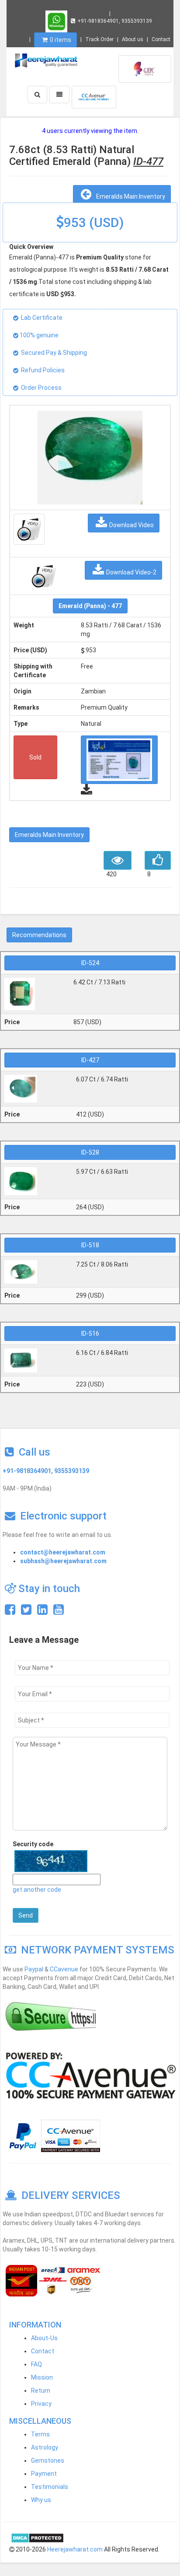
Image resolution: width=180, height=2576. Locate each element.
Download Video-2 (131, 572)
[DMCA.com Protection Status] (37, 2537)
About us (133, 39)
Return (41, 2390)
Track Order (99, 39)
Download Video (132, 525)
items (61, 40)
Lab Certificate (42, 318)
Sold (35, 757)
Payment (44, 2474)
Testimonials (50, 2487)
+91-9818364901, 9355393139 (115, 21)
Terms (40, 2434)
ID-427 (90, 1060)
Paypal (34, 1969)
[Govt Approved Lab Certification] (145, 68)
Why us (41, 2500)
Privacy (41, 2404)
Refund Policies (43, 370)
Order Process (41, 388)
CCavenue (64, 1969)
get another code (37, 1890)
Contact (161, 39)
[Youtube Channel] (59, 1612)
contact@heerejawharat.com (63, 1552)
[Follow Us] (26, 1612)
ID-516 (90, 1333)
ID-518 (90, 1245)
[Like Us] (10, 1612)
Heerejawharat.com (75, 2549)
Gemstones (48, 2460)
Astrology (45, 2447)
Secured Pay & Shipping (54, 353)
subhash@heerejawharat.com (63, 1561)
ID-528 (90, 1152)
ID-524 (90, 963)
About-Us (44, 2338)
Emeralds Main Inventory (129, 196)
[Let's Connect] (42, 1612)
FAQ (36, 2364)
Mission (42, 2377)
